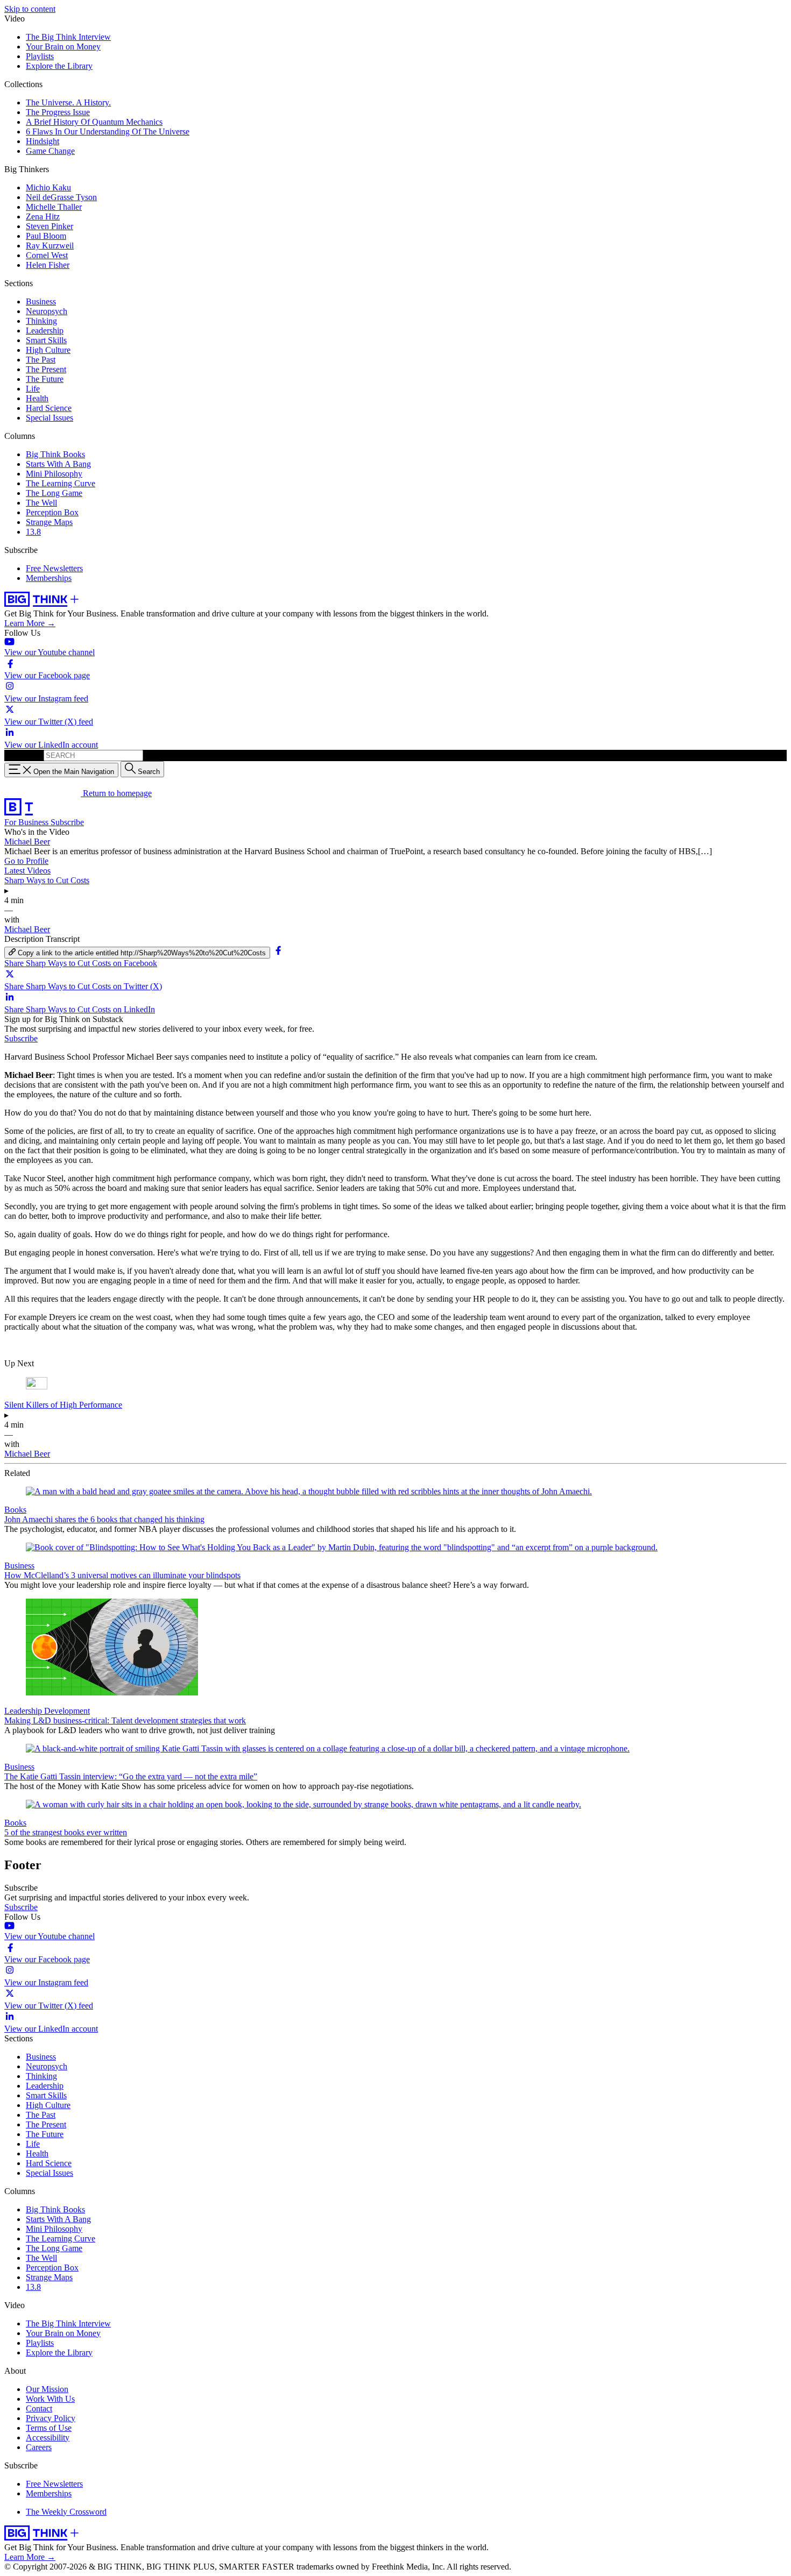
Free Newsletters (54, 568)
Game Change (50, 151)
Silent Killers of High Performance (63, 1405)
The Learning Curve (61, 483)
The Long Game (54, 493)
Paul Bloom (46, 236)
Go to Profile (26, 861)
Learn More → (30, 623)
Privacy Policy (51, 2418)
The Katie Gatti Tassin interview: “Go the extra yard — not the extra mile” (131, 1776)
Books (15, 1510)
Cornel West (47, 255)
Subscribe (67, 822)
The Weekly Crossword (66, 2512)
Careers (39, 2447)
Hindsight (43, 141)
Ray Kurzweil (50, 246)
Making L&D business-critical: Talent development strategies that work (125, 1720)
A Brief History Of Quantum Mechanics (94, 122)
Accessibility (48, 2437)
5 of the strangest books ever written (66, 1832)
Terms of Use (49, 2428)
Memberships (49, 578)
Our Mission (47, 2389)
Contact (39, 2408)
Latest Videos (27, 871)
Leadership (45, 331)
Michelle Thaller (54, 207)
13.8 (33, 532)
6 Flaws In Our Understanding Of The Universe (108, 132)
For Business (27, 822)
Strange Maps (49, 522)
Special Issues (50, 418)
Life (33, 389)
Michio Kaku (48, 187)
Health (37, 398)
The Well (41, 503)
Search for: (23, 755)
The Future (45, 379)
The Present (46, 369)
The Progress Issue (58, 112)
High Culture (48, 350)
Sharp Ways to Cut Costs (47, 880)
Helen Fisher (48, 265)
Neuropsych (47, 311)
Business (41, 301)
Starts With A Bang (58, 464)
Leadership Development (47, 1711)
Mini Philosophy (54, 474)
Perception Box (52, 512)
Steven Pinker (50, 226)
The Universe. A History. (68, 102)
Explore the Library (59, 66)
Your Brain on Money (63, 47)
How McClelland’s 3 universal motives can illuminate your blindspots (122, 1575)
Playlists (40, 56)
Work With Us (50, 2399)
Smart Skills (46, 340)
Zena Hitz (43, 217)
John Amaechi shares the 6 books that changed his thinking (104, 1519)
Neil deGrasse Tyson (61, 197)
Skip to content (30, 9)
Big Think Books (55, 454)
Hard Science (49, 408)
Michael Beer (27, 842)
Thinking (41, 321)
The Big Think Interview (68, 37)
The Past (41, 360)
